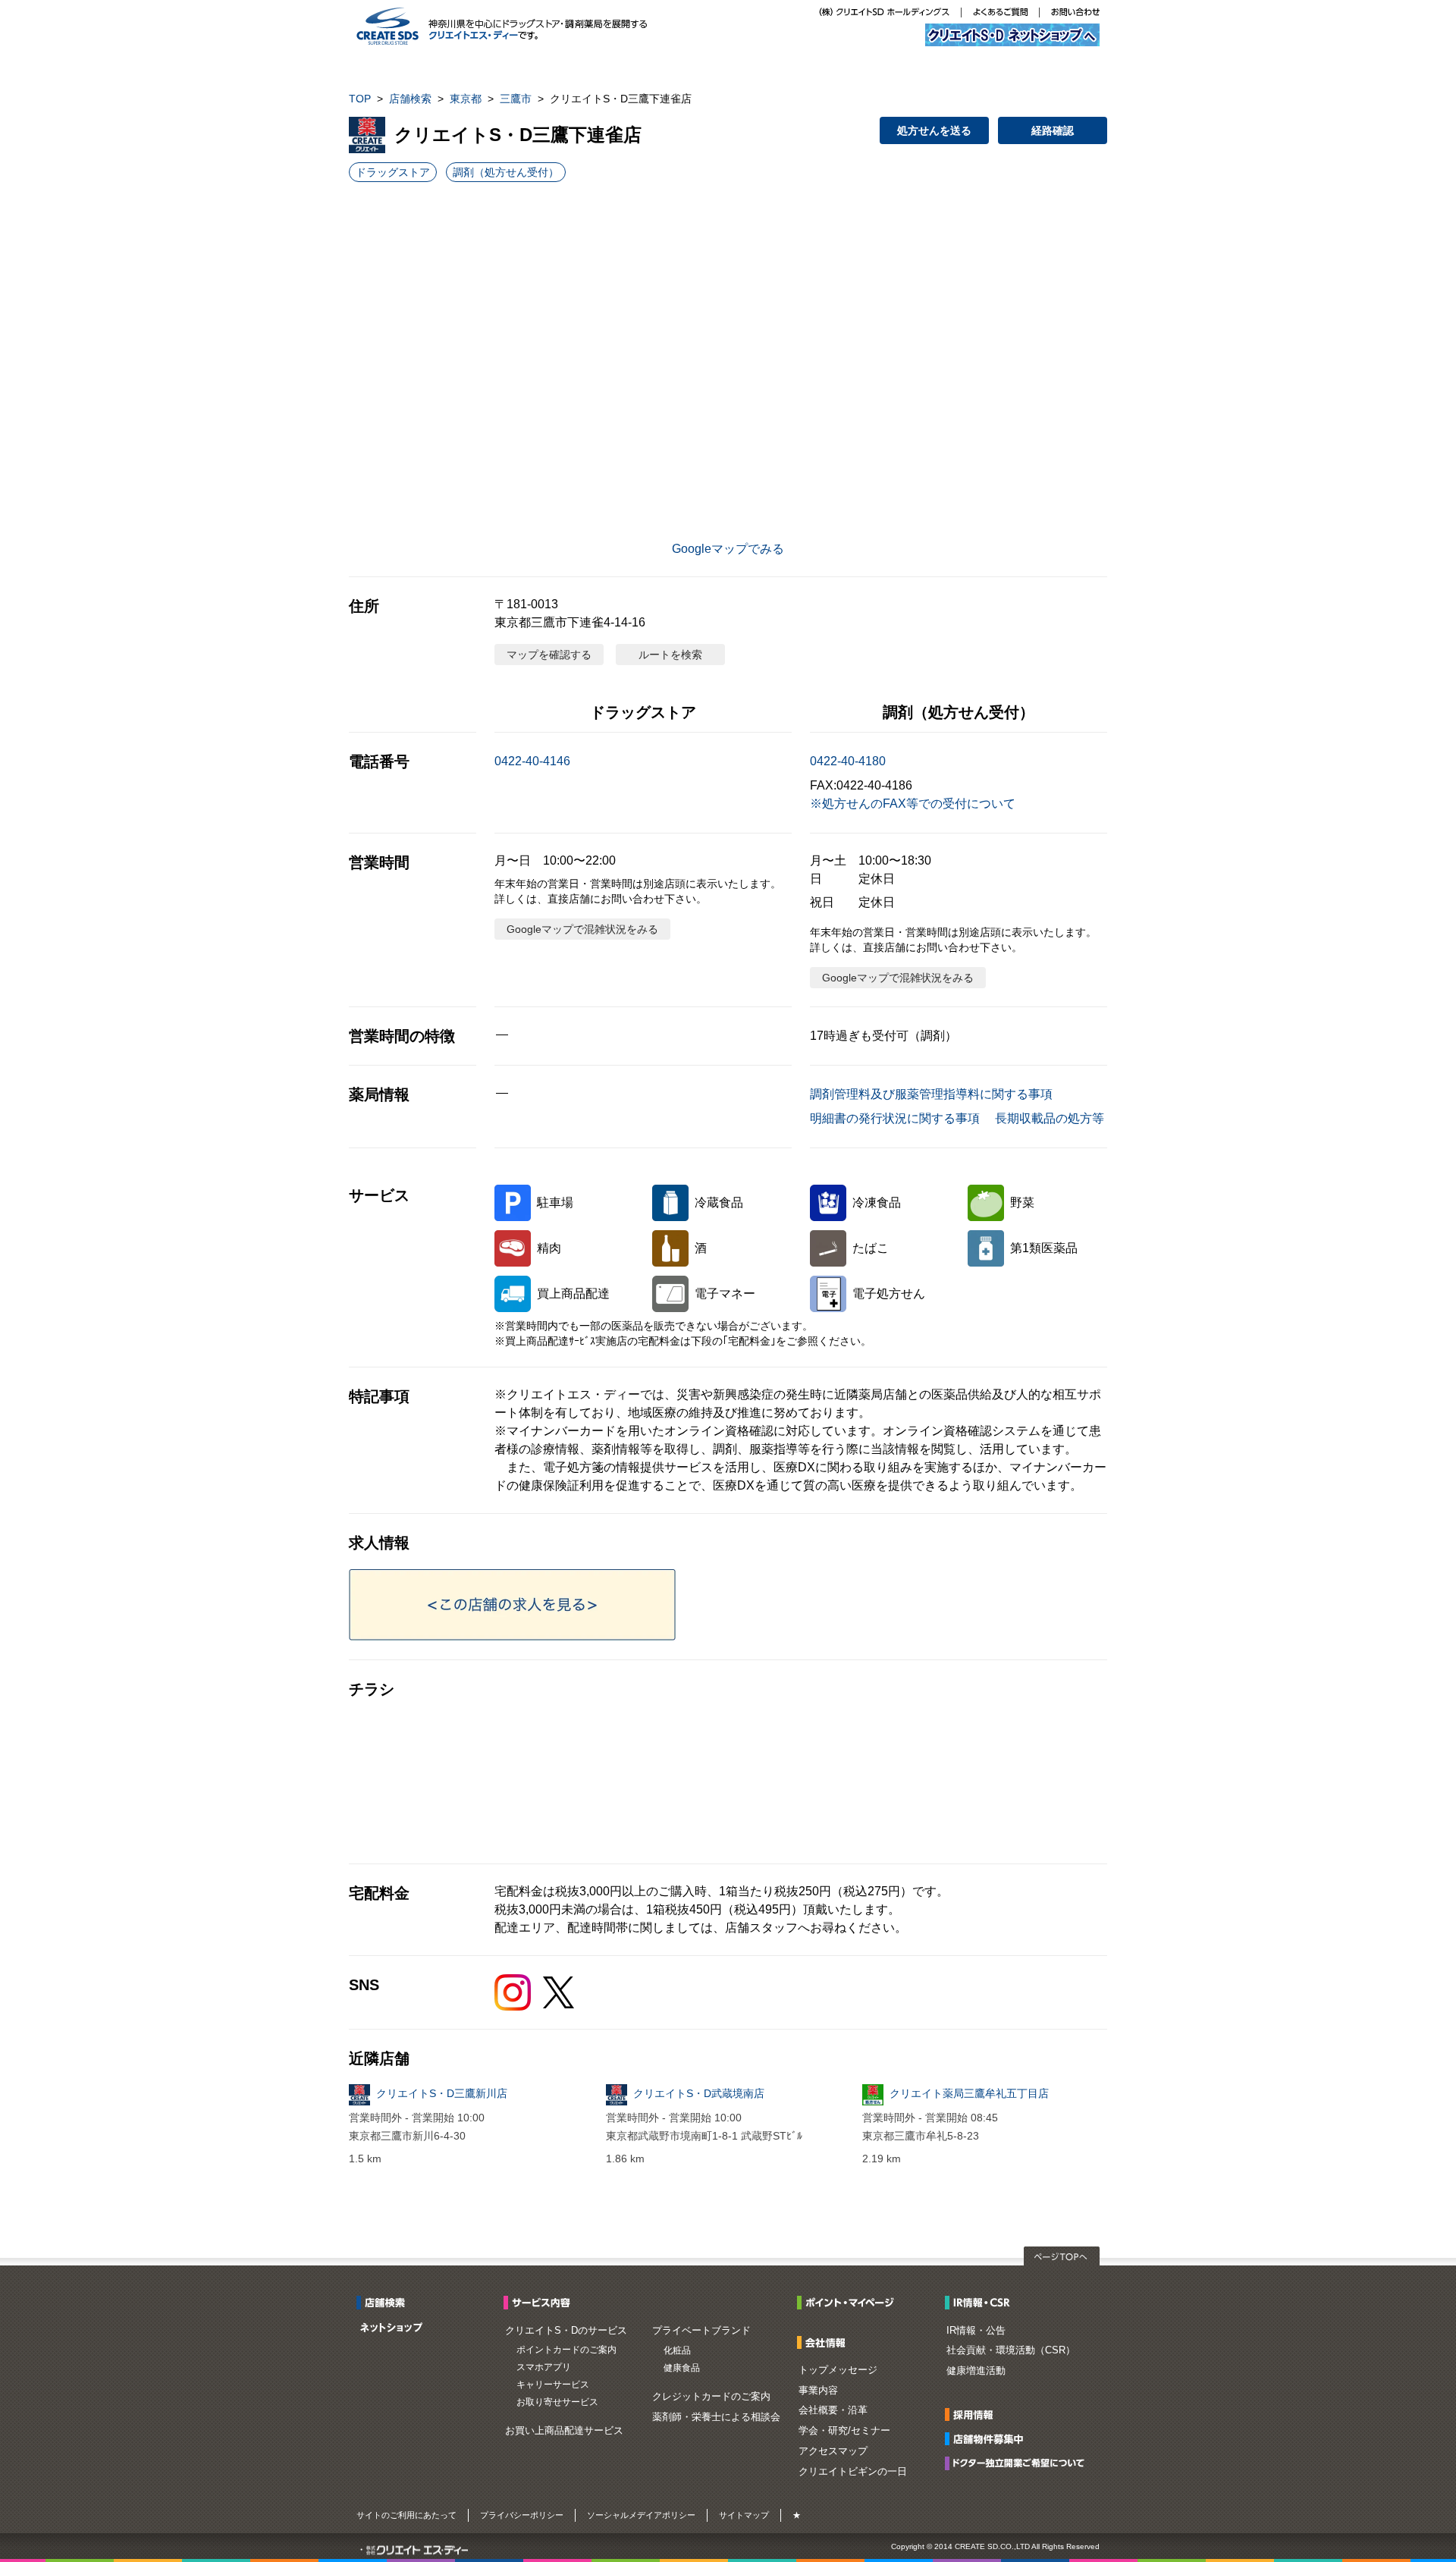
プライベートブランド (701, 2330)
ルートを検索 (670, 655)
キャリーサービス (553, 2385)
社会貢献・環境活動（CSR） (1011, 2350)
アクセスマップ (833, 2451)
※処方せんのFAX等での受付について (913, 804)
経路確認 (1053, 130)
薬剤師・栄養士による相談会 (716, 2417)
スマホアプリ (544, 2367)
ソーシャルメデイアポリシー (641, 2515)
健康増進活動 (976, 2370)
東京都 (466, 99)
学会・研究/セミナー (844, 2430)
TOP (360, 99)
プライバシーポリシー (522, 2515)
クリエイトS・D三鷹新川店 (442, 2093)
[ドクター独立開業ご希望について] (1019, 2462)
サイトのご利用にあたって (406, 2515)
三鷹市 (516, 99)
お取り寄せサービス (557, 2402)
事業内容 (818, 2390)
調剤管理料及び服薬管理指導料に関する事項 (931, 1094)
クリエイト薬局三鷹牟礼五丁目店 (969, 2093)
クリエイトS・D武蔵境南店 (699, 2093)
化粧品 (677, 2350)
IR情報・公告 (976, 2330)
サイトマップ (744, 2515)
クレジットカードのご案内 (711, 2396)
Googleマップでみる (728, 549)
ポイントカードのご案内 (566, 2350)
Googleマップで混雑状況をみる (582, 929)
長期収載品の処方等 (1050, 1118)
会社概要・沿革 (833, 2410)
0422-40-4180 (848, 761)
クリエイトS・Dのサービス (566, 2330)
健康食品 (682, 2368)
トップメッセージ (838, 2370)
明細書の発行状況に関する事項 (895, 1118)
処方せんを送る (934, 130)
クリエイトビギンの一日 (853, 2471)
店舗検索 (410, 99)
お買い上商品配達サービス (564, 2430)
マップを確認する (549, 655)
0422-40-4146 (532, 761)
